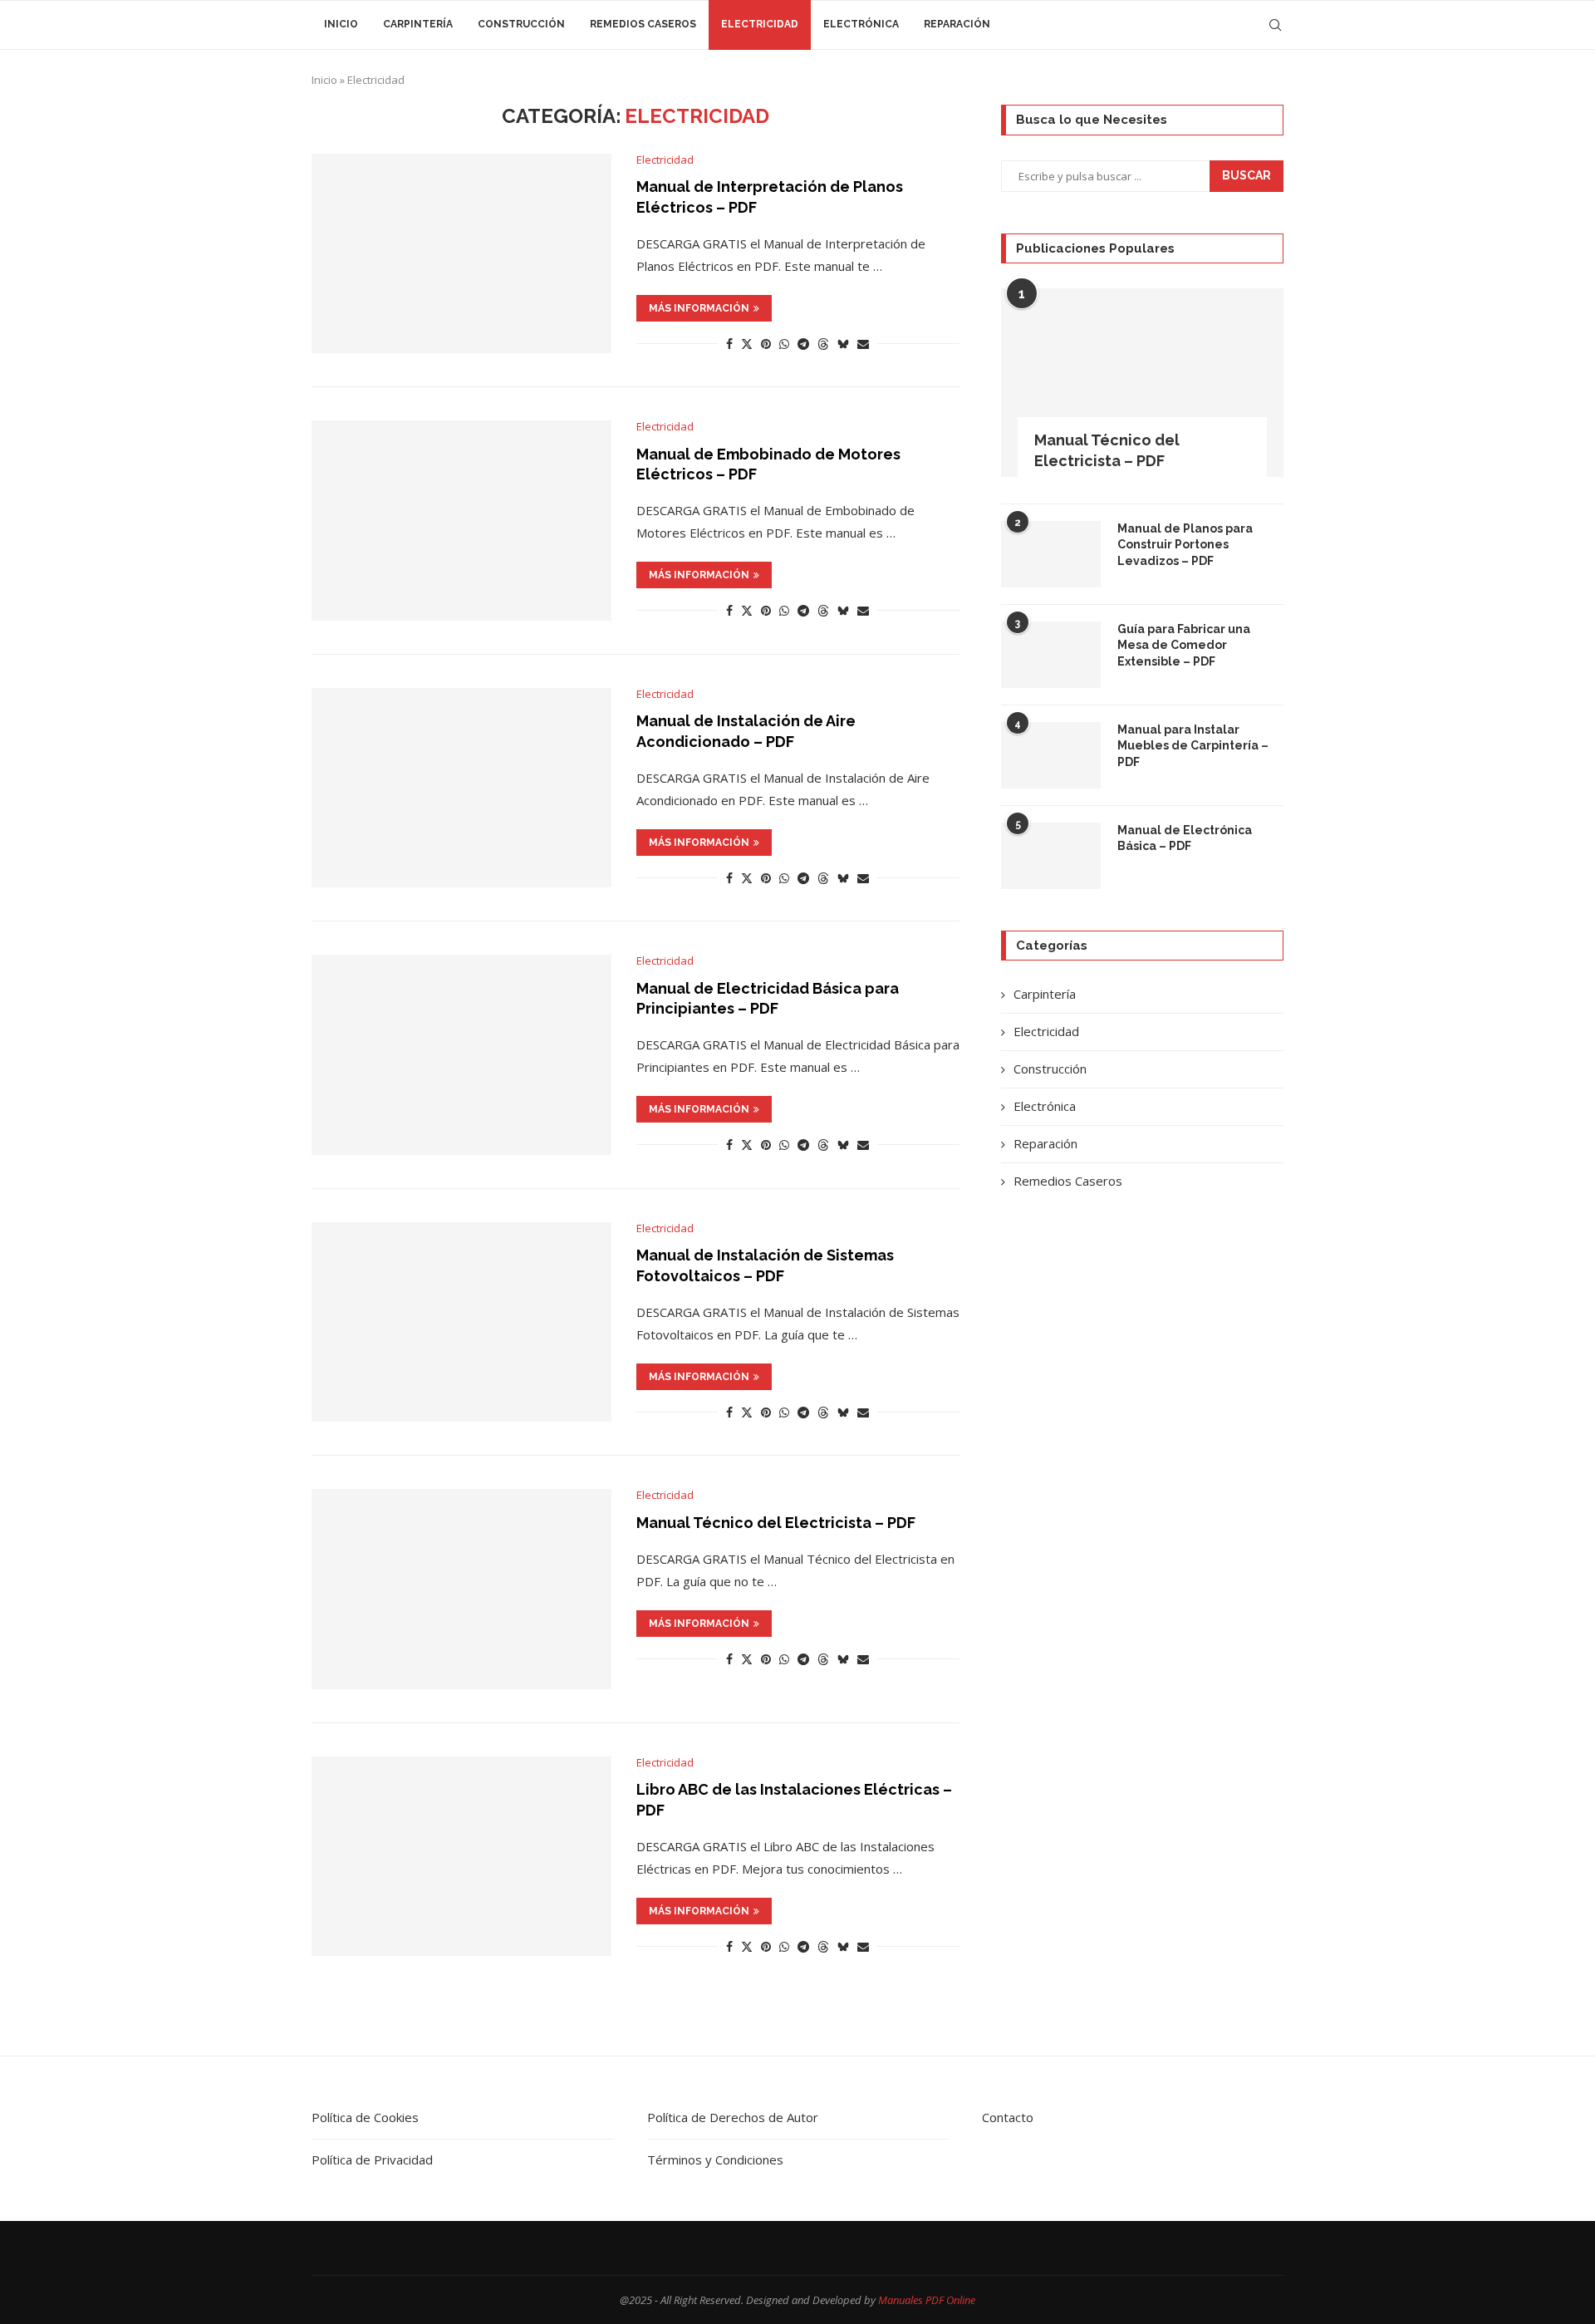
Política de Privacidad (372, 2159)
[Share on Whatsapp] (784, 344)
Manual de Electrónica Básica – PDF (1185, 838)
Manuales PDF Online (927, 2300)
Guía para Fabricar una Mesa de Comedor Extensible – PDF (1184, 645)
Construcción (521, 24)
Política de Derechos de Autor (733, 2117)
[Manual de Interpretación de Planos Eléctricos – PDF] (461, 253)
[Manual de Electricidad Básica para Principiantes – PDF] (461, 1054)
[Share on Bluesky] (843, 344)
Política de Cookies (365, 2117)
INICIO (341, 24)
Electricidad (760, 24)
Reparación (957, 24)
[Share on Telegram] (803, 344)
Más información (699, 308)
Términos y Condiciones (715, 2159)
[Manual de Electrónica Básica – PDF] (1051, 856)
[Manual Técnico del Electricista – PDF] (461, 1589)
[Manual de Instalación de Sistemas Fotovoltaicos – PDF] (461, 1322)
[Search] (1275, 25)
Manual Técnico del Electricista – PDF (776, 1523)
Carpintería (418, 24)
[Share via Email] (863, 344)
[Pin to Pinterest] (766, 344)
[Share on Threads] (823, 344)
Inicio (324, 80)
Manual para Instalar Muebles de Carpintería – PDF (1193, 746)
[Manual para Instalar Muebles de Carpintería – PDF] (1051, 755)
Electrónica (861, 24)
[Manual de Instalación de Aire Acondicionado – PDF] (461, 788)
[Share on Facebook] (729, 344)
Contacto (1008, 2117)
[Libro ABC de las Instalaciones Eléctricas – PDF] (461, 1856)
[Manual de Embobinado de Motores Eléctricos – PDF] (461, 520)
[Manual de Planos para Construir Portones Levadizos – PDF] (1051, 554)
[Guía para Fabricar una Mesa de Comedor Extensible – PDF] (1051, 655)
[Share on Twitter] (747, 344)
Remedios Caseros (643, 24)
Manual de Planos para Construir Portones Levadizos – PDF (1185, 545)
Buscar (1247, 175)
